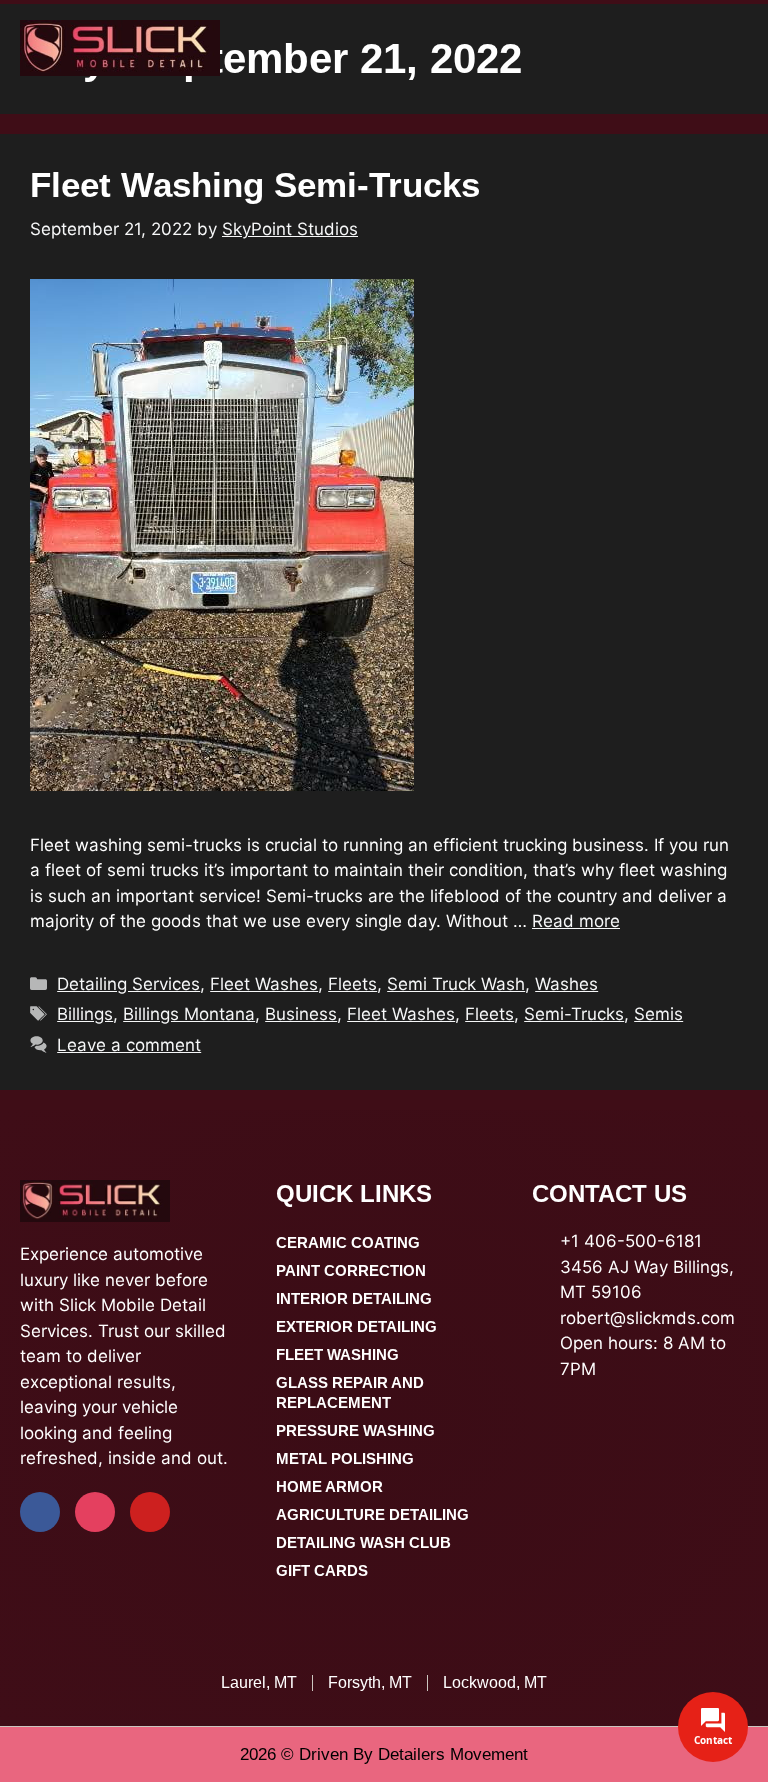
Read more (576, 921)
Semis (658, 1014)
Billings (85, 1014)
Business (301, 1014)
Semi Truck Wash (456, 984)
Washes (566, 984)
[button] (744, 47)
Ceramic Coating (348, 1242)
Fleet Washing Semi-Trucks (255, 184)
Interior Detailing (354, 1298)
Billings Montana (189, 1014)
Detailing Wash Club (363, 1542)
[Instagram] (95, 1512)
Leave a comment (129, 1045)
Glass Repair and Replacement (350, 1392)
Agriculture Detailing (372, 1514)
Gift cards (322, 1570)
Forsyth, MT (370, 1682)
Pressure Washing (355, 1430)
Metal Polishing (345, 1458)
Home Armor (329, 1486)
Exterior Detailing (356, 1326)
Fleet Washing (337, 1354)
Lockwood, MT (495, 1682)
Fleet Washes (264, 984)
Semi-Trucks (574, 1014)
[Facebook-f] (40, 1512)
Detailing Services (128, 984)
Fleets (352, 984)
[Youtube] (150, 1512)
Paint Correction (351, 1270)
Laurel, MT (259, 1682)
